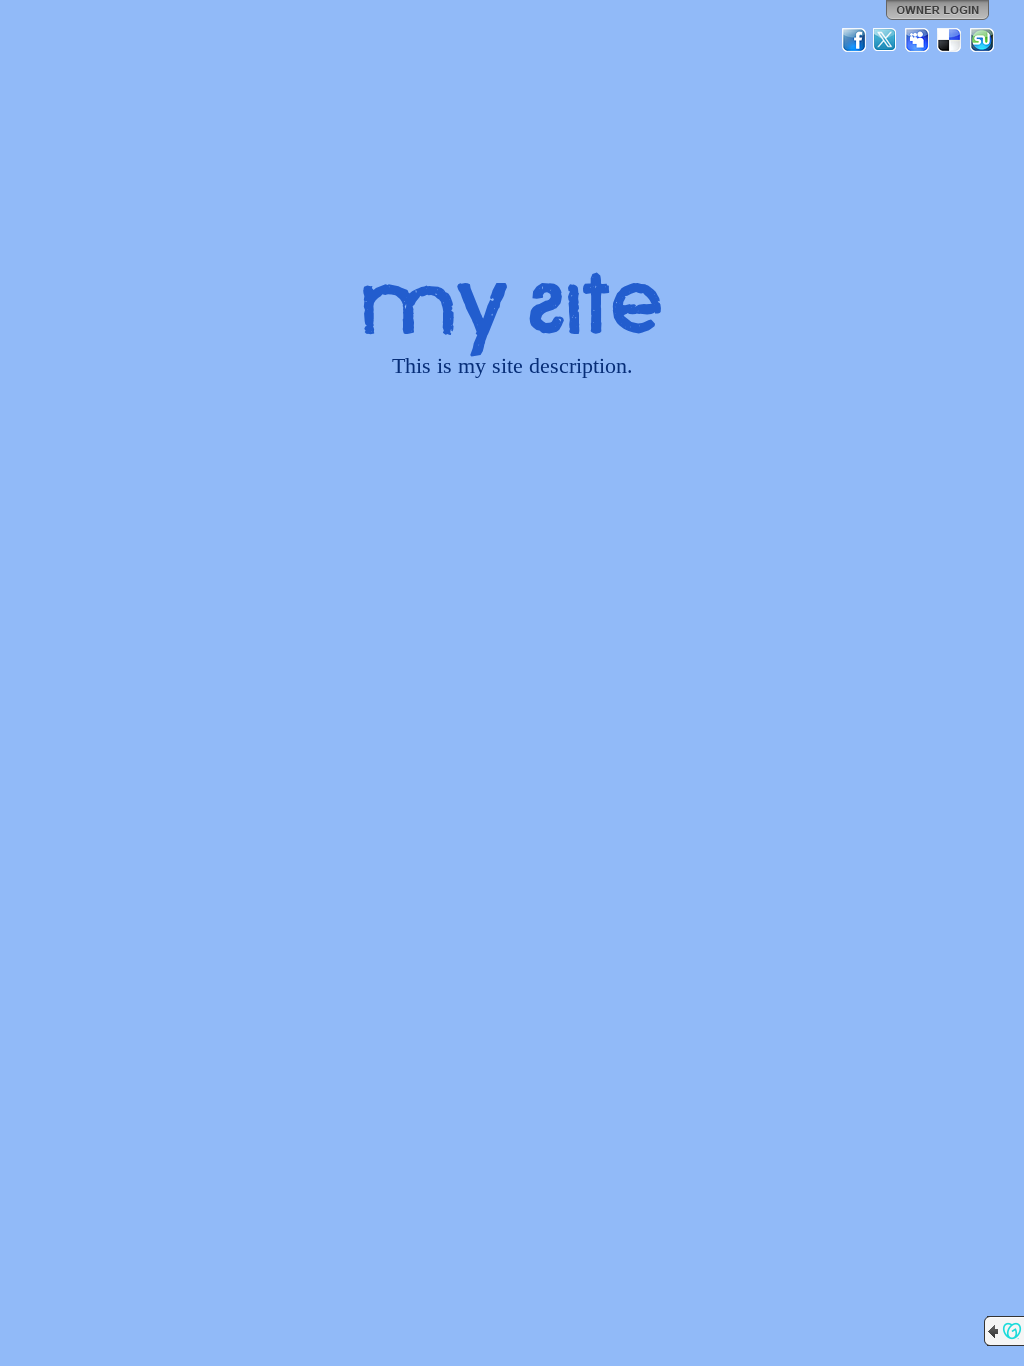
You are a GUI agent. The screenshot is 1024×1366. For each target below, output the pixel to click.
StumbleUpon (982, 40)
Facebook (854, 40)
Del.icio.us (950, 40)
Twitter (886, 40)
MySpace (918, 40)
